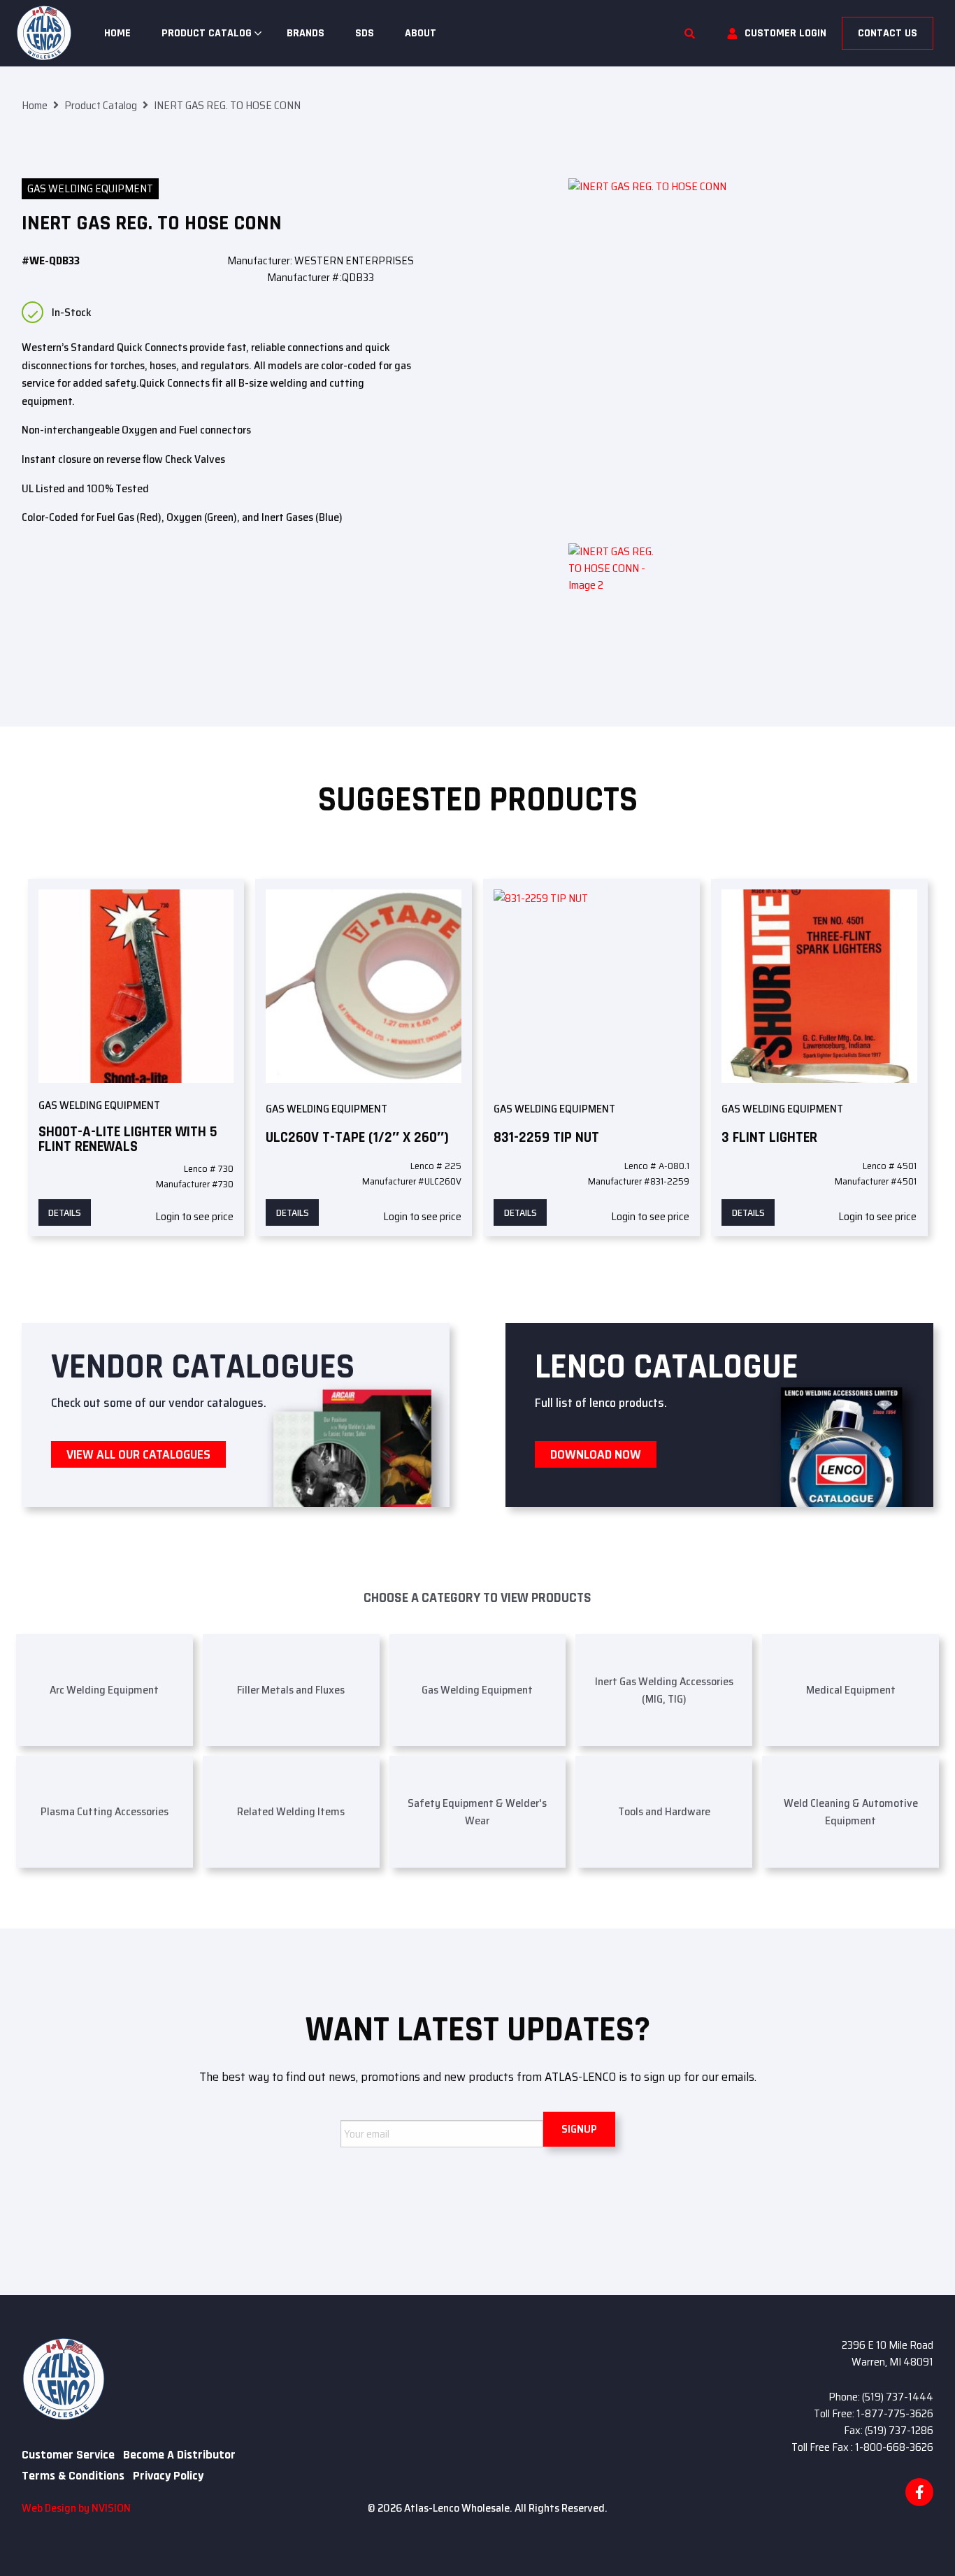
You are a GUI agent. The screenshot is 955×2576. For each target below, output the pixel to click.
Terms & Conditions (73, 2476)
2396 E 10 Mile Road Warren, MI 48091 (888, 2353)
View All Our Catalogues (138, 1454)
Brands (306, 33)
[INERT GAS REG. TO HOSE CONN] (751, 361)
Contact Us (888, 33)
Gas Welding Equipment (90, 188)
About (421, 33)
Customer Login (785, 33)
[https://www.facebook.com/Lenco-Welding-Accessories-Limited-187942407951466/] (919, 2492)
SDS (365, 33)
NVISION (111, 2508)
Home (117, 33)
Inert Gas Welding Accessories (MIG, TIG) (664, 1690)
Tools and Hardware (664, 1811)
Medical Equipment (851, 1690)
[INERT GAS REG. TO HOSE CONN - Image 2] (614, 589)
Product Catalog (207, 33)
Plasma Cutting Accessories (105, 1811)
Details (65, 1212)
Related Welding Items (291, 1811)
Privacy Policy (168, 2476)
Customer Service (68, 2455)
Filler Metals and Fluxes (291, 1690)
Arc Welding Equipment (104, 1690)
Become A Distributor (179, 2455)
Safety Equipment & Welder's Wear (477, 1812)
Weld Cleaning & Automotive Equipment (851, 1812)
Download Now (596, 1454)
